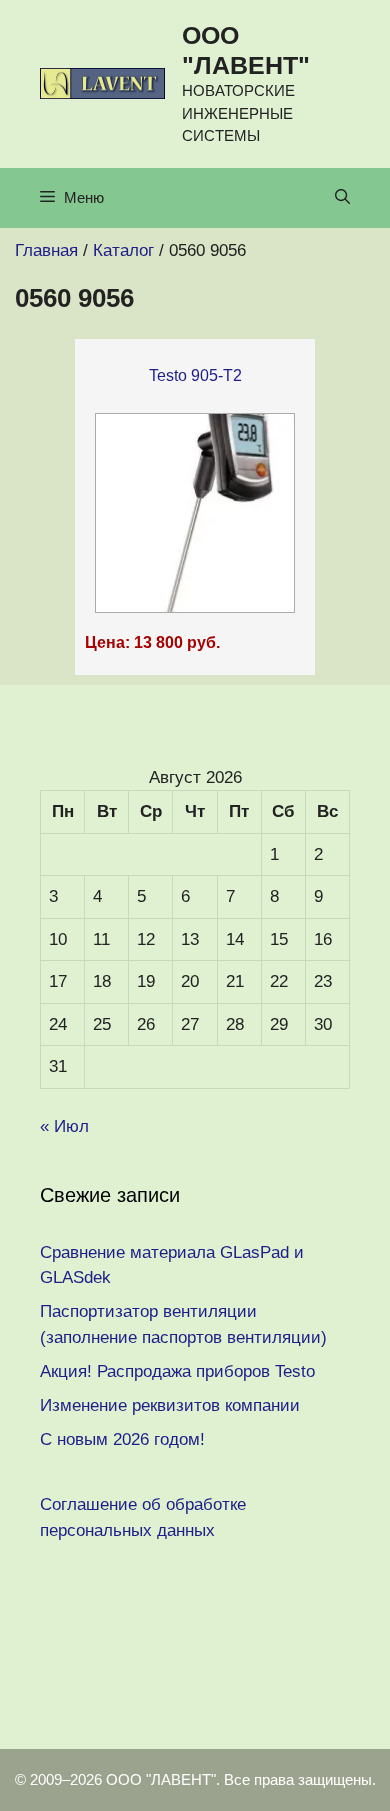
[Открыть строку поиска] (342, 198)
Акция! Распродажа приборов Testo (177, 1371)
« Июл (64, 1126)
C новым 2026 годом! (122, 1439)
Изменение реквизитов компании (170, 1405)
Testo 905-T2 (195, 375)
